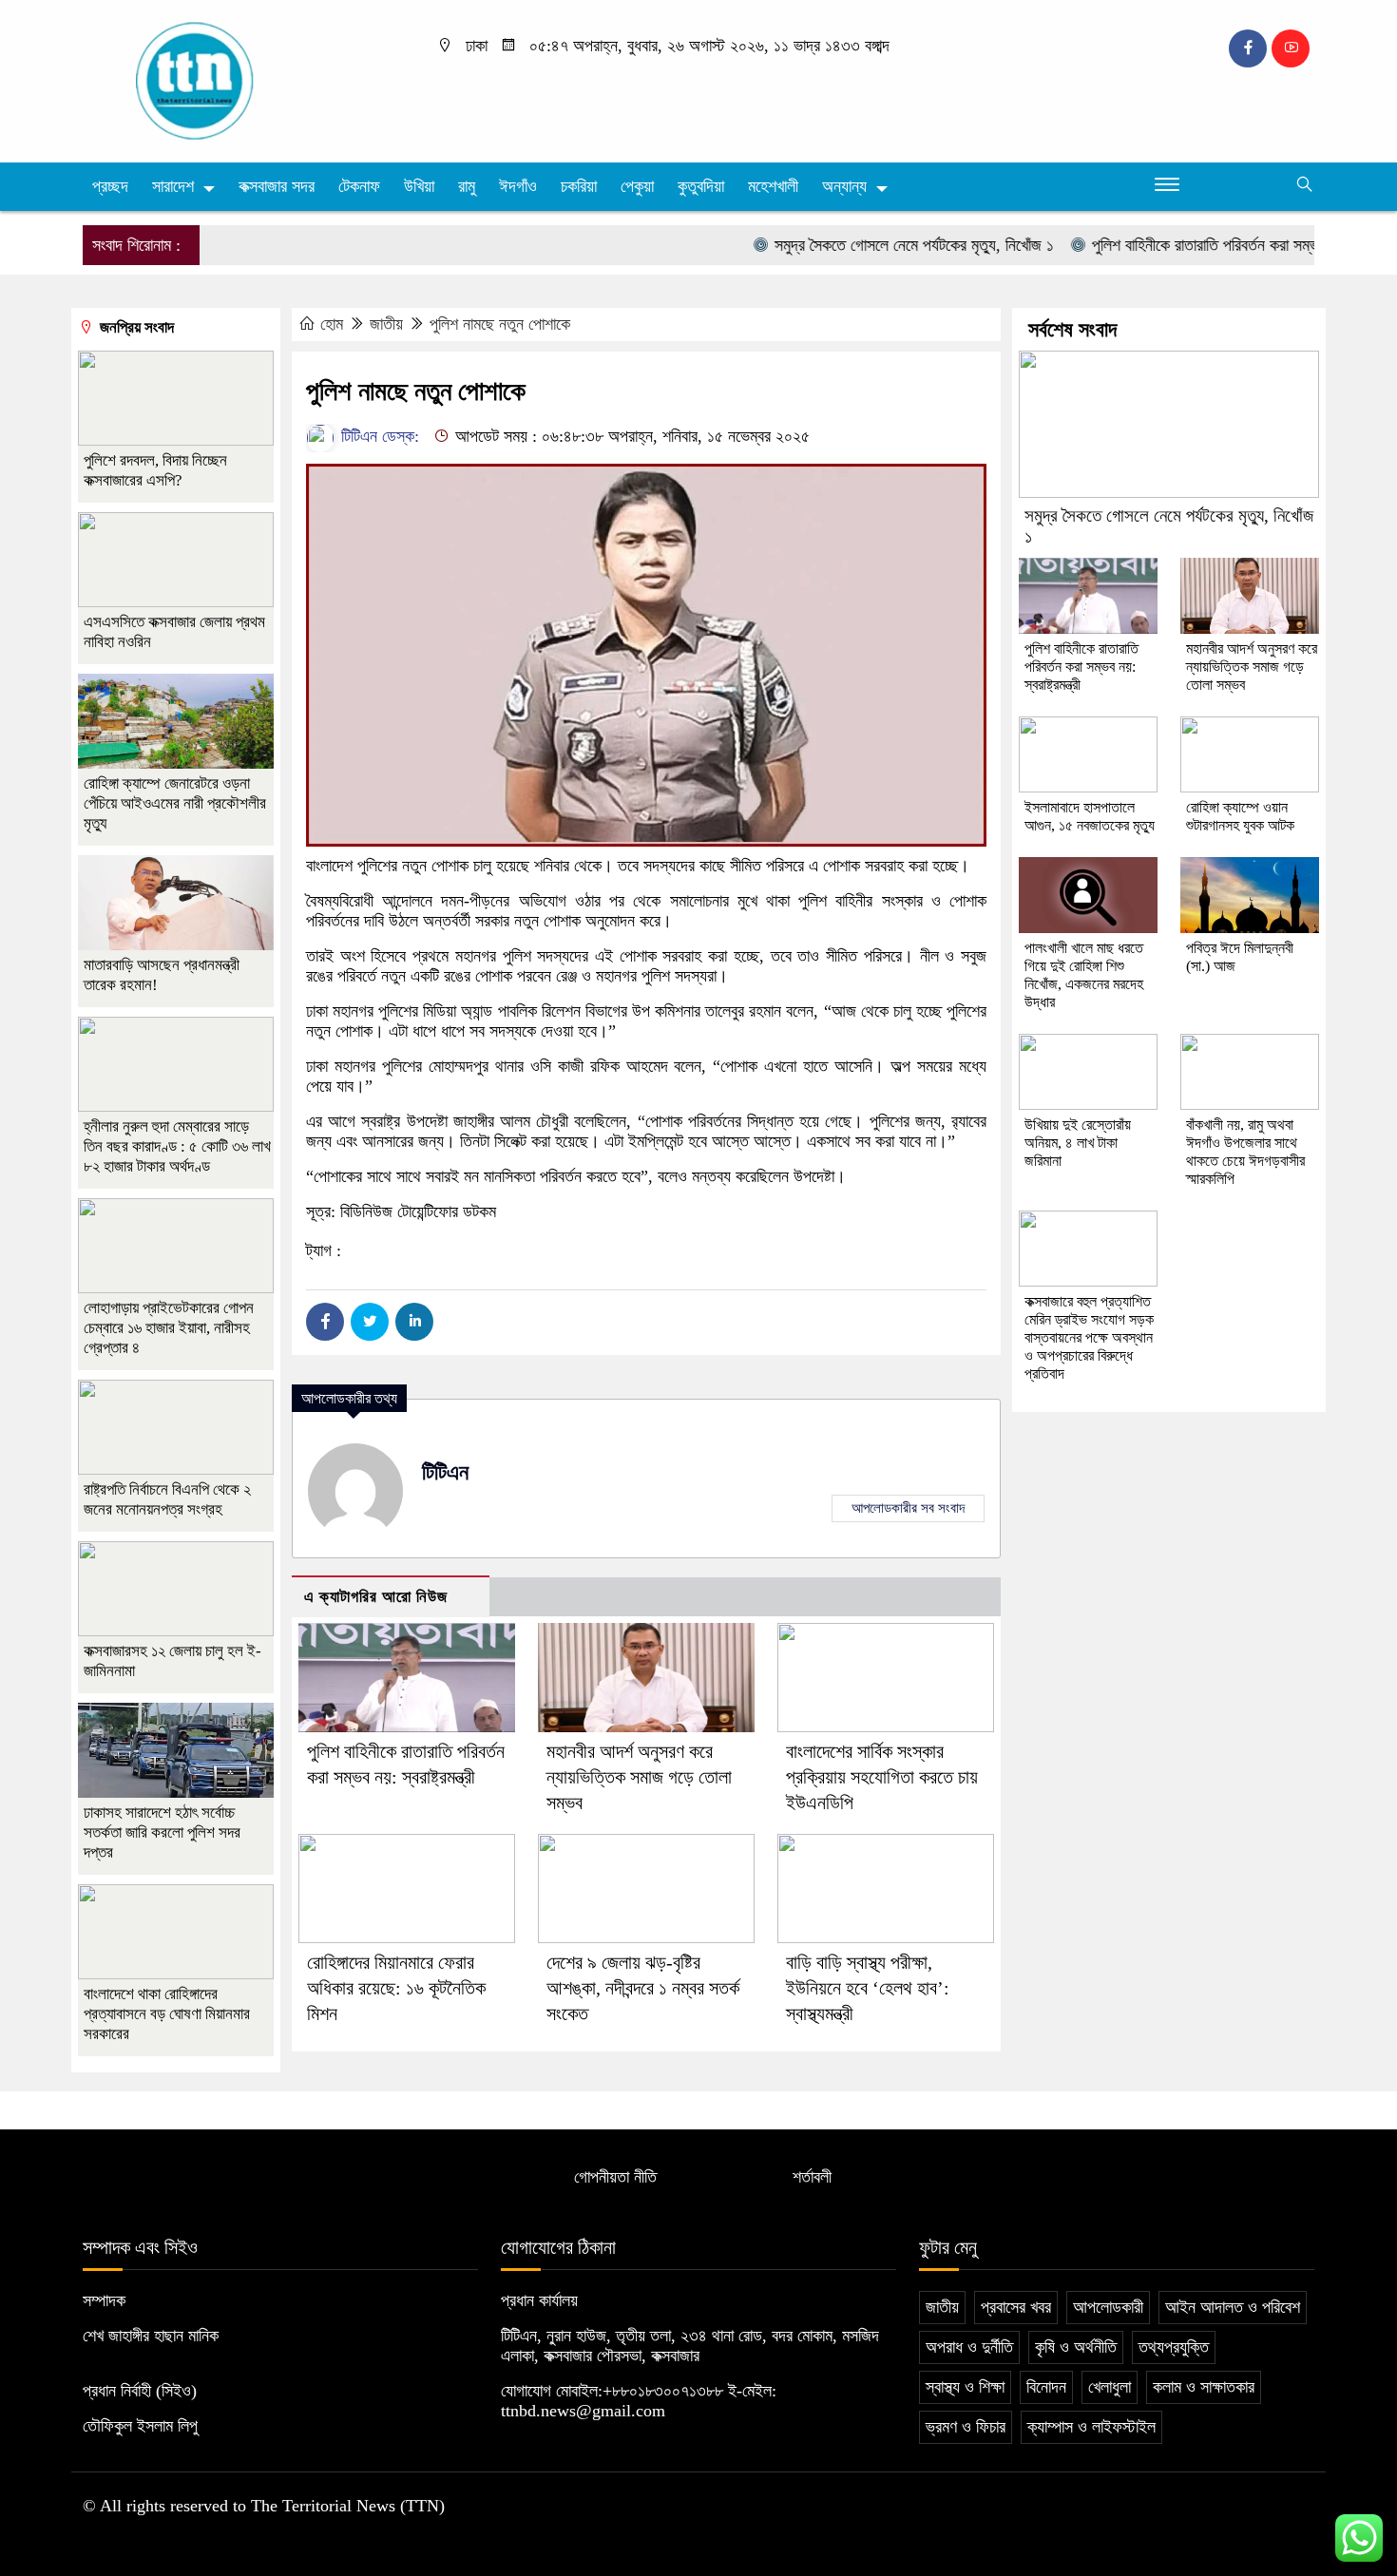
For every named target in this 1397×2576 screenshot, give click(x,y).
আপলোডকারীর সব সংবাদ (908, 1508)
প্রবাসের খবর (1016, 2307)
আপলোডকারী (1108, 2307)
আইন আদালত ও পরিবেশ (1233, 2307)
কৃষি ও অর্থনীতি (1076, 2347)
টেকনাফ (359, 186)
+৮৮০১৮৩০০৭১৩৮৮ (663, 2391)
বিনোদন (1046, 2387)
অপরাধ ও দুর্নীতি (969, 2347)
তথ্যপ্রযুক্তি (1174, 2347)
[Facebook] (325, 1322)
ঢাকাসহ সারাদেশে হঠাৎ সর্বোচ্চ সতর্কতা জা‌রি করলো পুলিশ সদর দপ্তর (162, 1832)
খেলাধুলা (1110, 2387)
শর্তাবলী (812, 2177)
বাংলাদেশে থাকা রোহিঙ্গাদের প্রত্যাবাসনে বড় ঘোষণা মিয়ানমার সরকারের (167, 2014)
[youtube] (1291, 48)
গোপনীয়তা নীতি (615, 2177)
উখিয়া (419, 186)
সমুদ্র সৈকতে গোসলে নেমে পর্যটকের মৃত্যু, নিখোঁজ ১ (867, 245)
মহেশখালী (773, 186)
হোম (332, 324)
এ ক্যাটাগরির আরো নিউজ (376, 1597)
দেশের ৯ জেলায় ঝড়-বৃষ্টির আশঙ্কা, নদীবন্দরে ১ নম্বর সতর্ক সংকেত (643, 1988)
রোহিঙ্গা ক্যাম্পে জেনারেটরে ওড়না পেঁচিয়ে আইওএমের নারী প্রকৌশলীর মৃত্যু (175, 803)
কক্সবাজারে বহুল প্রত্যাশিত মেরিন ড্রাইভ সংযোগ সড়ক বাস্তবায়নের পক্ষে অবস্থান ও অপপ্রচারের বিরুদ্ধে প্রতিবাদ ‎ (1089, 1337)
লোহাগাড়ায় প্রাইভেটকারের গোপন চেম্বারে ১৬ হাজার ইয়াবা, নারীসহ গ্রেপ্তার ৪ (169, 1328)
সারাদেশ (173, 186)
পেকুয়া (637, 186)
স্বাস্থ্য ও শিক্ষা (965, 2387)
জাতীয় (386, 324)
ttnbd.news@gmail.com (583, 2411)
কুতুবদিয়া (701, 186)
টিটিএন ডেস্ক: (378, 436)
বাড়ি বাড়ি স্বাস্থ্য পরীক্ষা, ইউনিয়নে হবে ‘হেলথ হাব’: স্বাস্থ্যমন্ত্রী (868, 1988)
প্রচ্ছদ (110, 186)
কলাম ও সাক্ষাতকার (1204, 2387)
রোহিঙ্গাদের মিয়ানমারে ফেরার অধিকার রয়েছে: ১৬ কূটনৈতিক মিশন (396, 1988)
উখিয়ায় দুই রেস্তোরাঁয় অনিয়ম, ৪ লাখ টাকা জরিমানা (1078, 1143)
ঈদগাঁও (518, 186)
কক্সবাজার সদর (277, 186)
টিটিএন (445, 1472)
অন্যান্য (844, 186)
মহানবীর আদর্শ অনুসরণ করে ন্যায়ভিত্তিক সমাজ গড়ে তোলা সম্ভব (639, 1777)
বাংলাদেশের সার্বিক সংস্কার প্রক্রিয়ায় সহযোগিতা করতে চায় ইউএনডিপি (882, 1777)
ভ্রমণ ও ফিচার (966, 2427)
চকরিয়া (579, 186)
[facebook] (1248, 48)
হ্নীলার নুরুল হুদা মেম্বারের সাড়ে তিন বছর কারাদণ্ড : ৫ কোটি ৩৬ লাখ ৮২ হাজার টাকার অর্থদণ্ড (177, 1146)
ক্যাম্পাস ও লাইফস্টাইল (1091, 2427)
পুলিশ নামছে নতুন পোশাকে (500, 324)
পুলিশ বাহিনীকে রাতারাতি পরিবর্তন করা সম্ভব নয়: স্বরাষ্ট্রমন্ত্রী (1208, 245)
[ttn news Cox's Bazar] (228, 80)
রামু (467, 186)
